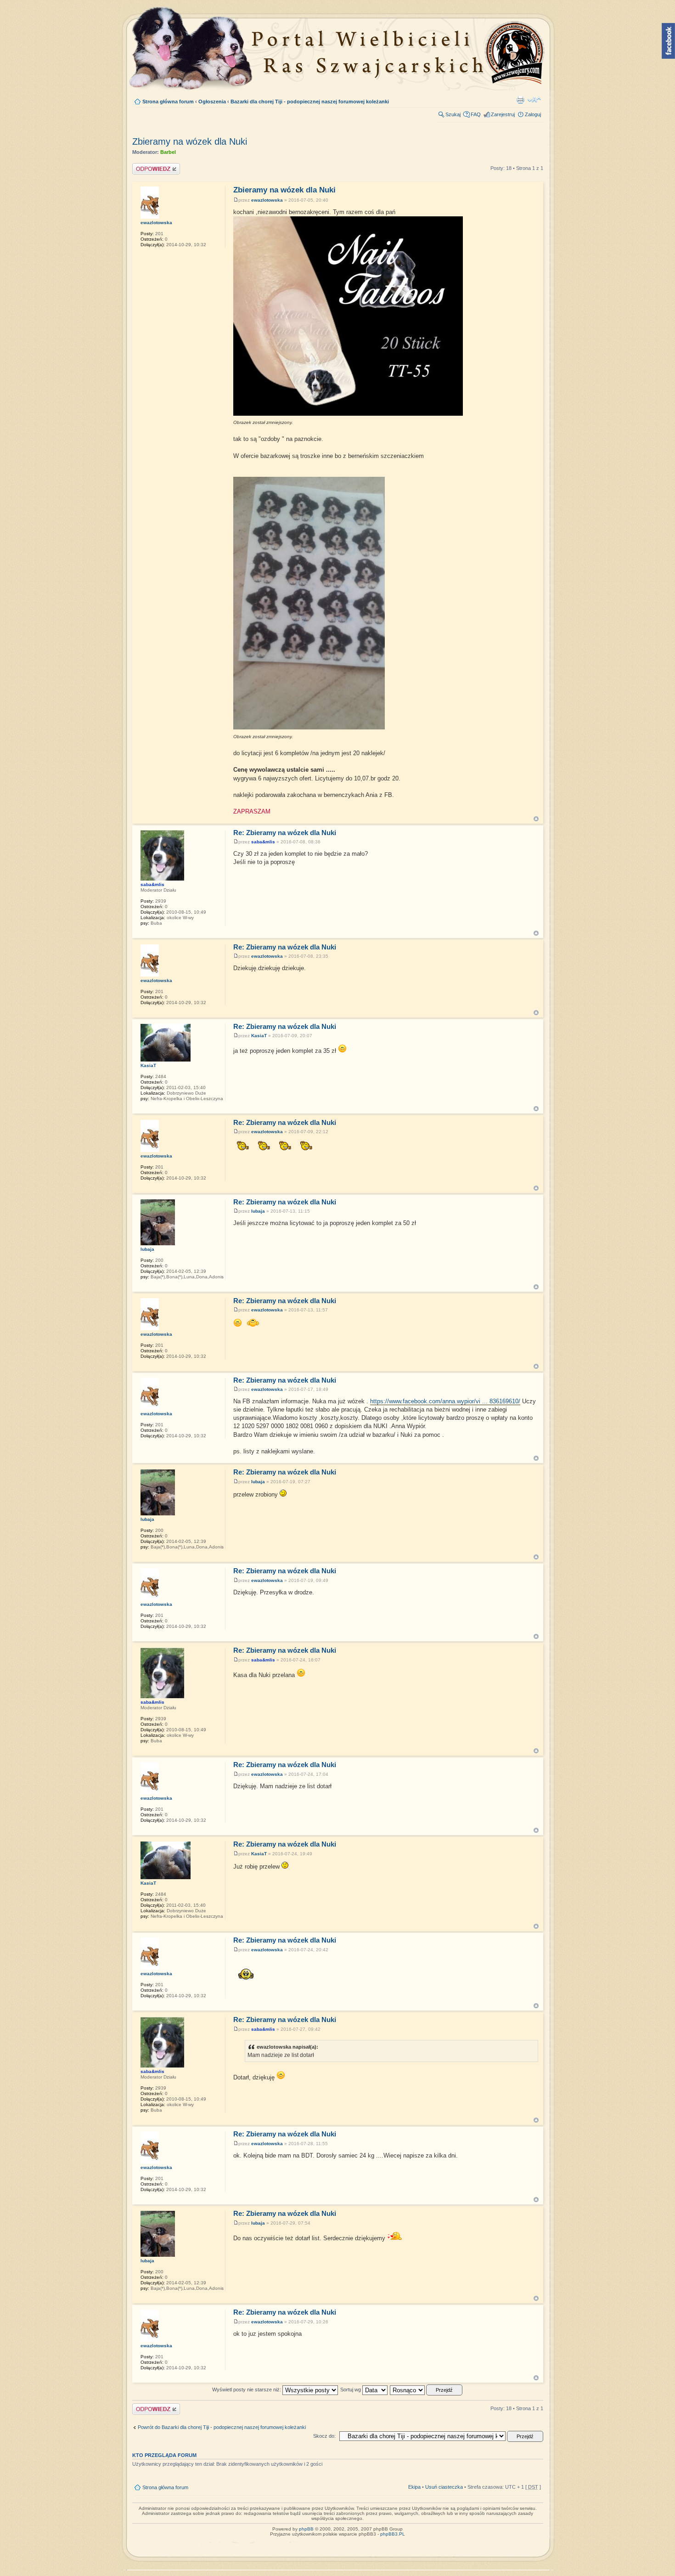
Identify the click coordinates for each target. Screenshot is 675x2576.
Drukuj (520, 100)
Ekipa (414, 2487)
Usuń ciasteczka (444, 2487)
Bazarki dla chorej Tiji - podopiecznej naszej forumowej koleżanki (310, 102)
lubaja (258, 1211)
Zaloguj (533, 114)
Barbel (168, 152)
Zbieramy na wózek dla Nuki (190, 141)
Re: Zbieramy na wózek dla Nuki (285, 833)
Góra (536, 819)
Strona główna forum (168, 102)
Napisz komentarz (153, 166)
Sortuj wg (351, 2390)
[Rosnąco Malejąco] (427, 2390)
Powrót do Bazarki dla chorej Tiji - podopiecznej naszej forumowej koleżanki (222, 2427)
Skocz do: (324, 2436)
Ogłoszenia (212, 102)
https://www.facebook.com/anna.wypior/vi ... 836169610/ (445, 1401)
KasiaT (259, 1036)
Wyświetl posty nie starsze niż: (247, 2390)
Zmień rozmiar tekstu (534, 100)
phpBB (306, 2529)
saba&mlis (263, 842)
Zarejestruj (503, 114)
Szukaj (453, 114)
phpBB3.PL (393, 2534)
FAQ (476, 114)
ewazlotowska (267, 200)
